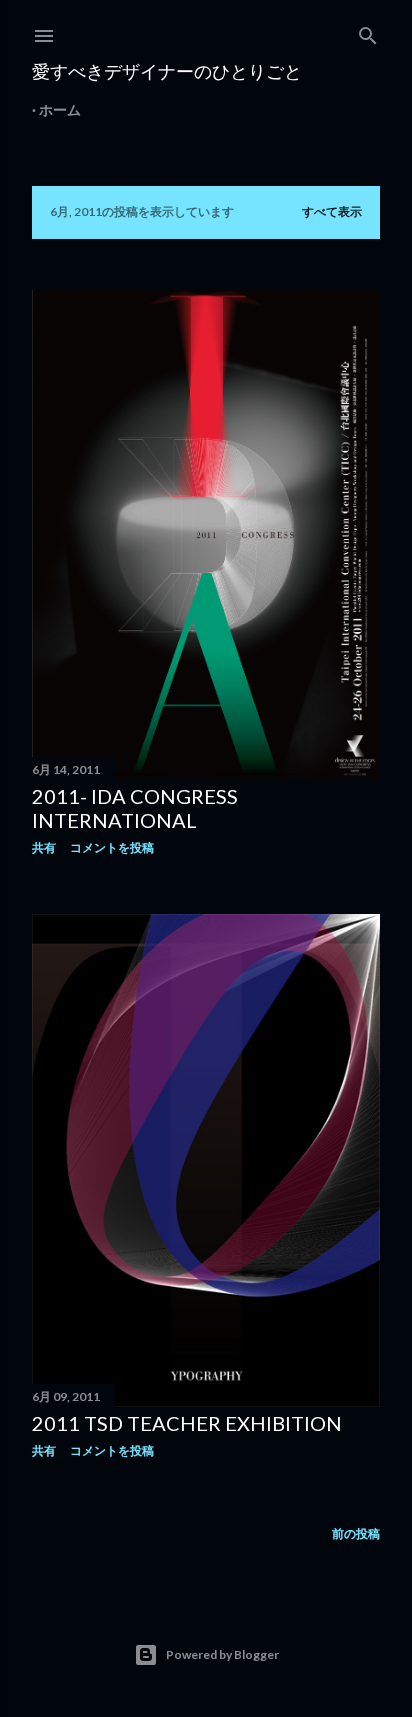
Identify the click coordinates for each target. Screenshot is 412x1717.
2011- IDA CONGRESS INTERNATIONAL (135, 808)
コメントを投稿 (112, 847)
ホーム (60, 109)
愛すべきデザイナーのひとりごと (167, 71)
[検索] (368, 31)
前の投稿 (356, 1533)
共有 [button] (44, 847)
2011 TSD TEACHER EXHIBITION (187, 1423)
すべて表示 (332, 211)
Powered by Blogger (222, 1654)
